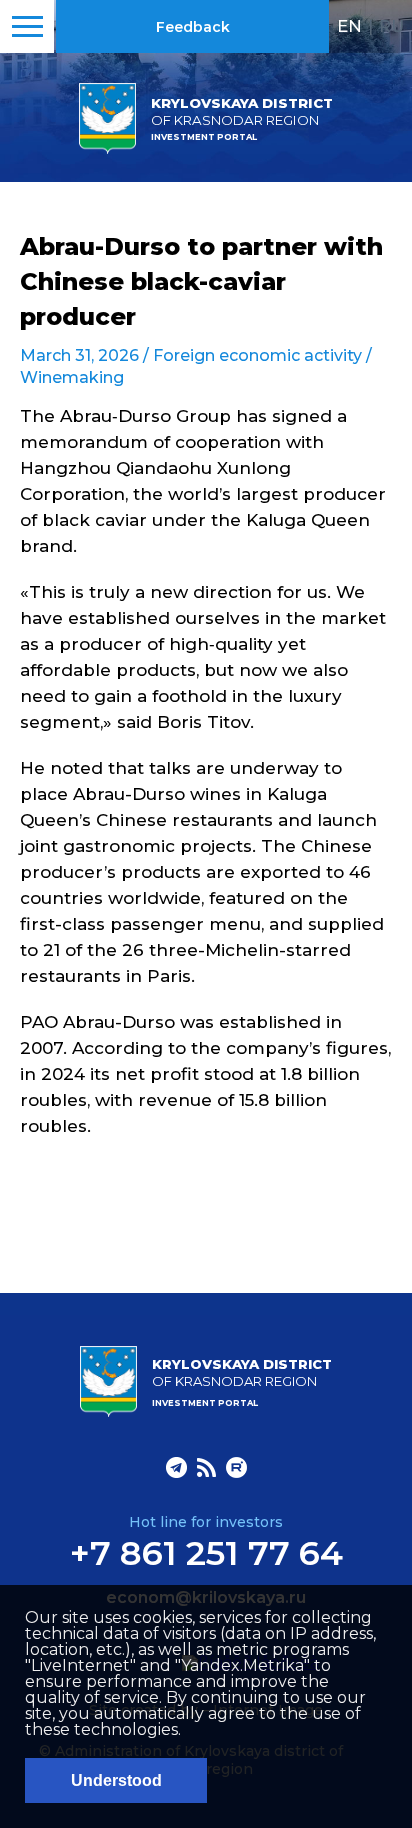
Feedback (193, 27)
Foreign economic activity (257, 355)
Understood (116, 1780)
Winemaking (72, 377)
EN (349, 26)
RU (391, 26)
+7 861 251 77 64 (206, 1553)
